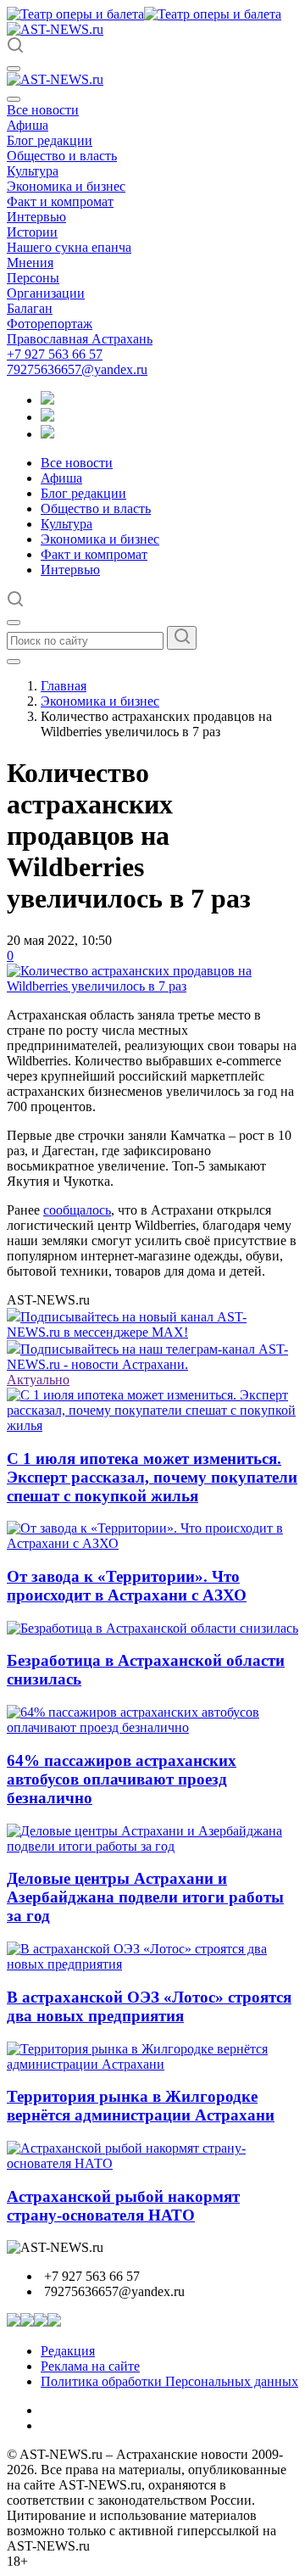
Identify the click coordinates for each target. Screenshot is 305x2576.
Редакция (68, 2351)
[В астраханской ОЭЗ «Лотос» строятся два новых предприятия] (152, 1964)
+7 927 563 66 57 (55, 354)
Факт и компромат (60, 201)
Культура (33, 171)
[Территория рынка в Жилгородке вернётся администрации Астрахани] (152, 2064)
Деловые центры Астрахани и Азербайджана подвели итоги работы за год (145, 1897)
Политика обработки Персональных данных (169, 2381)
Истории (32, 232)
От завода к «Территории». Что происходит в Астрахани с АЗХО (127, 1586)
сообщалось (77, 1210)
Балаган (30, 308)
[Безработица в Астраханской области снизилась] (152, 1628)
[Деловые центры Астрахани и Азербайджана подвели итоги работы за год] (152, 1846)
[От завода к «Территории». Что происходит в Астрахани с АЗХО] (152, 1543)
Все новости (43, 110)
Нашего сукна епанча (69, 247)
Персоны (33, 278)
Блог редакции (50, 140)
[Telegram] (47, 400)
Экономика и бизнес (66, 186)
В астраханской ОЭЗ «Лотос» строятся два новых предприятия (149, 2006)
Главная (64, 686)
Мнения (30, 263)
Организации (46, 293)
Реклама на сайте (90, 2366)
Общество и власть (62, 156)
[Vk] (47, 434)
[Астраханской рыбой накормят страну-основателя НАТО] (152, 2163)
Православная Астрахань (80, 339)
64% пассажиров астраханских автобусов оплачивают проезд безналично (122, 1779)
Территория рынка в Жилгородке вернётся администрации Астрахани (141, 2106)
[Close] (14, 99)
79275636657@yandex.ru (77, 369)
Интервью (36, 217)
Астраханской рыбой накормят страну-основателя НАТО (123, 2206)
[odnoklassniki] (47, 417)
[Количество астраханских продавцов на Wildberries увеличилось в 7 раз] (152, 986)
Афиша (28, 125)
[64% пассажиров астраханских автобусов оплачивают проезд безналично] (152, 1727)
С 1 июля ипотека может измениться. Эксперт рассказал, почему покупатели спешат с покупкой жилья (152, 1477)
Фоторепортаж (50, 324)
